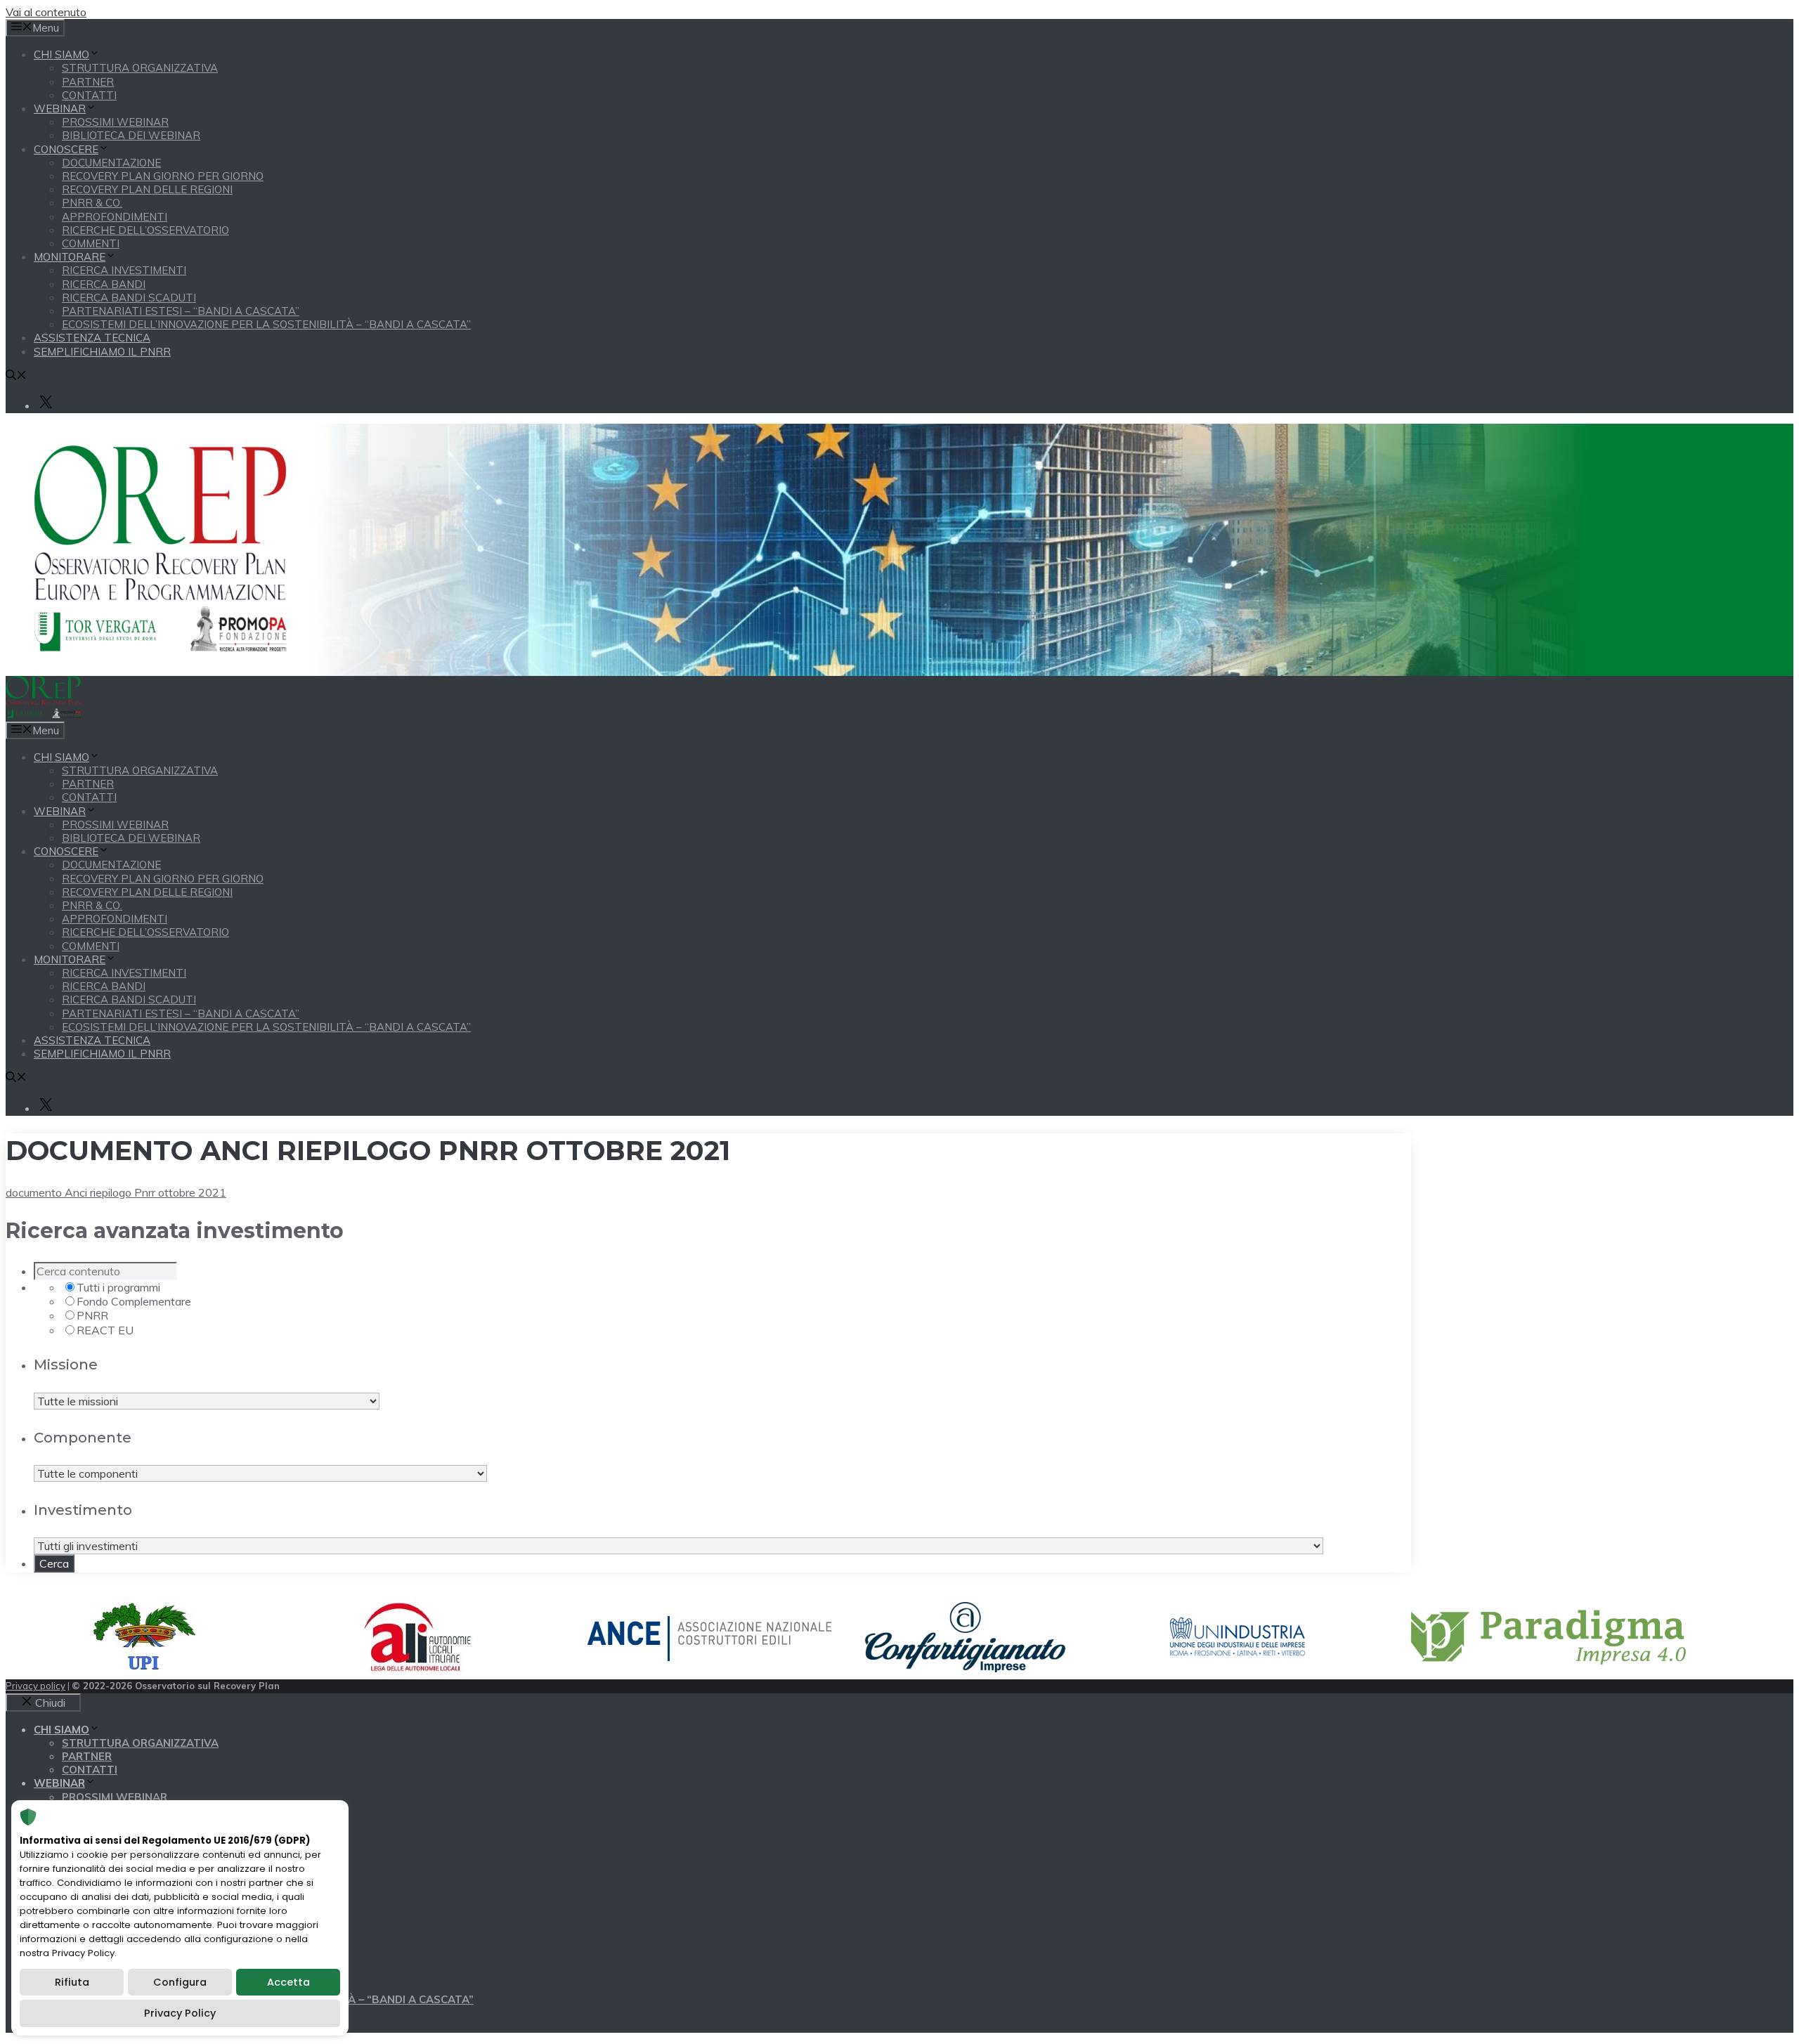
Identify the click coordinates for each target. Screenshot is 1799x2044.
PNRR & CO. (92, 203)
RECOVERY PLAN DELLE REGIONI (147, 189)
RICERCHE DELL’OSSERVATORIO (145, 230)
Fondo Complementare (134, 1301)
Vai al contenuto (46, 12)
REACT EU (105, 1330)
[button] (16, 376)
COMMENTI (91, 243)
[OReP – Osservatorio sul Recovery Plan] (43, 714)
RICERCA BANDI (104, 284)
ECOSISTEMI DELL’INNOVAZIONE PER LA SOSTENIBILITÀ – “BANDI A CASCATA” (266, 324)
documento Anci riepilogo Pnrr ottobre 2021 (116, 1192)
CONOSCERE (66, 149)
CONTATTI (89, 95)
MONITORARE (70, 257)
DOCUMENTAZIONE (111, 163)
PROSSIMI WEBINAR (115, 122)
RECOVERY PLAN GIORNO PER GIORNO (163, 176)
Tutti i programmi (118, 1287)
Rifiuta (72, 1982)
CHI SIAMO (61, 54)
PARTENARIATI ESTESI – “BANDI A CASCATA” (181, 311)
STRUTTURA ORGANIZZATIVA (140, 68)
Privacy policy (35, 1686)
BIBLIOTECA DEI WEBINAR (131, 135)
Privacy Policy (180, 2013)
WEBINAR (60, 109)
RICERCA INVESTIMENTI (124, 270)
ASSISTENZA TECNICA (92, 338)
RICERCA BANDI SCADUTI (129, 298)
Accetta (288, 1982)
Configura (180, 1982)
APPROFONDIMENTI (115, 217)
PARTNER (88, 82)
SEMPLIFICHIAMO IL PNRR (102, 352)
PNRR (92, 1315)
